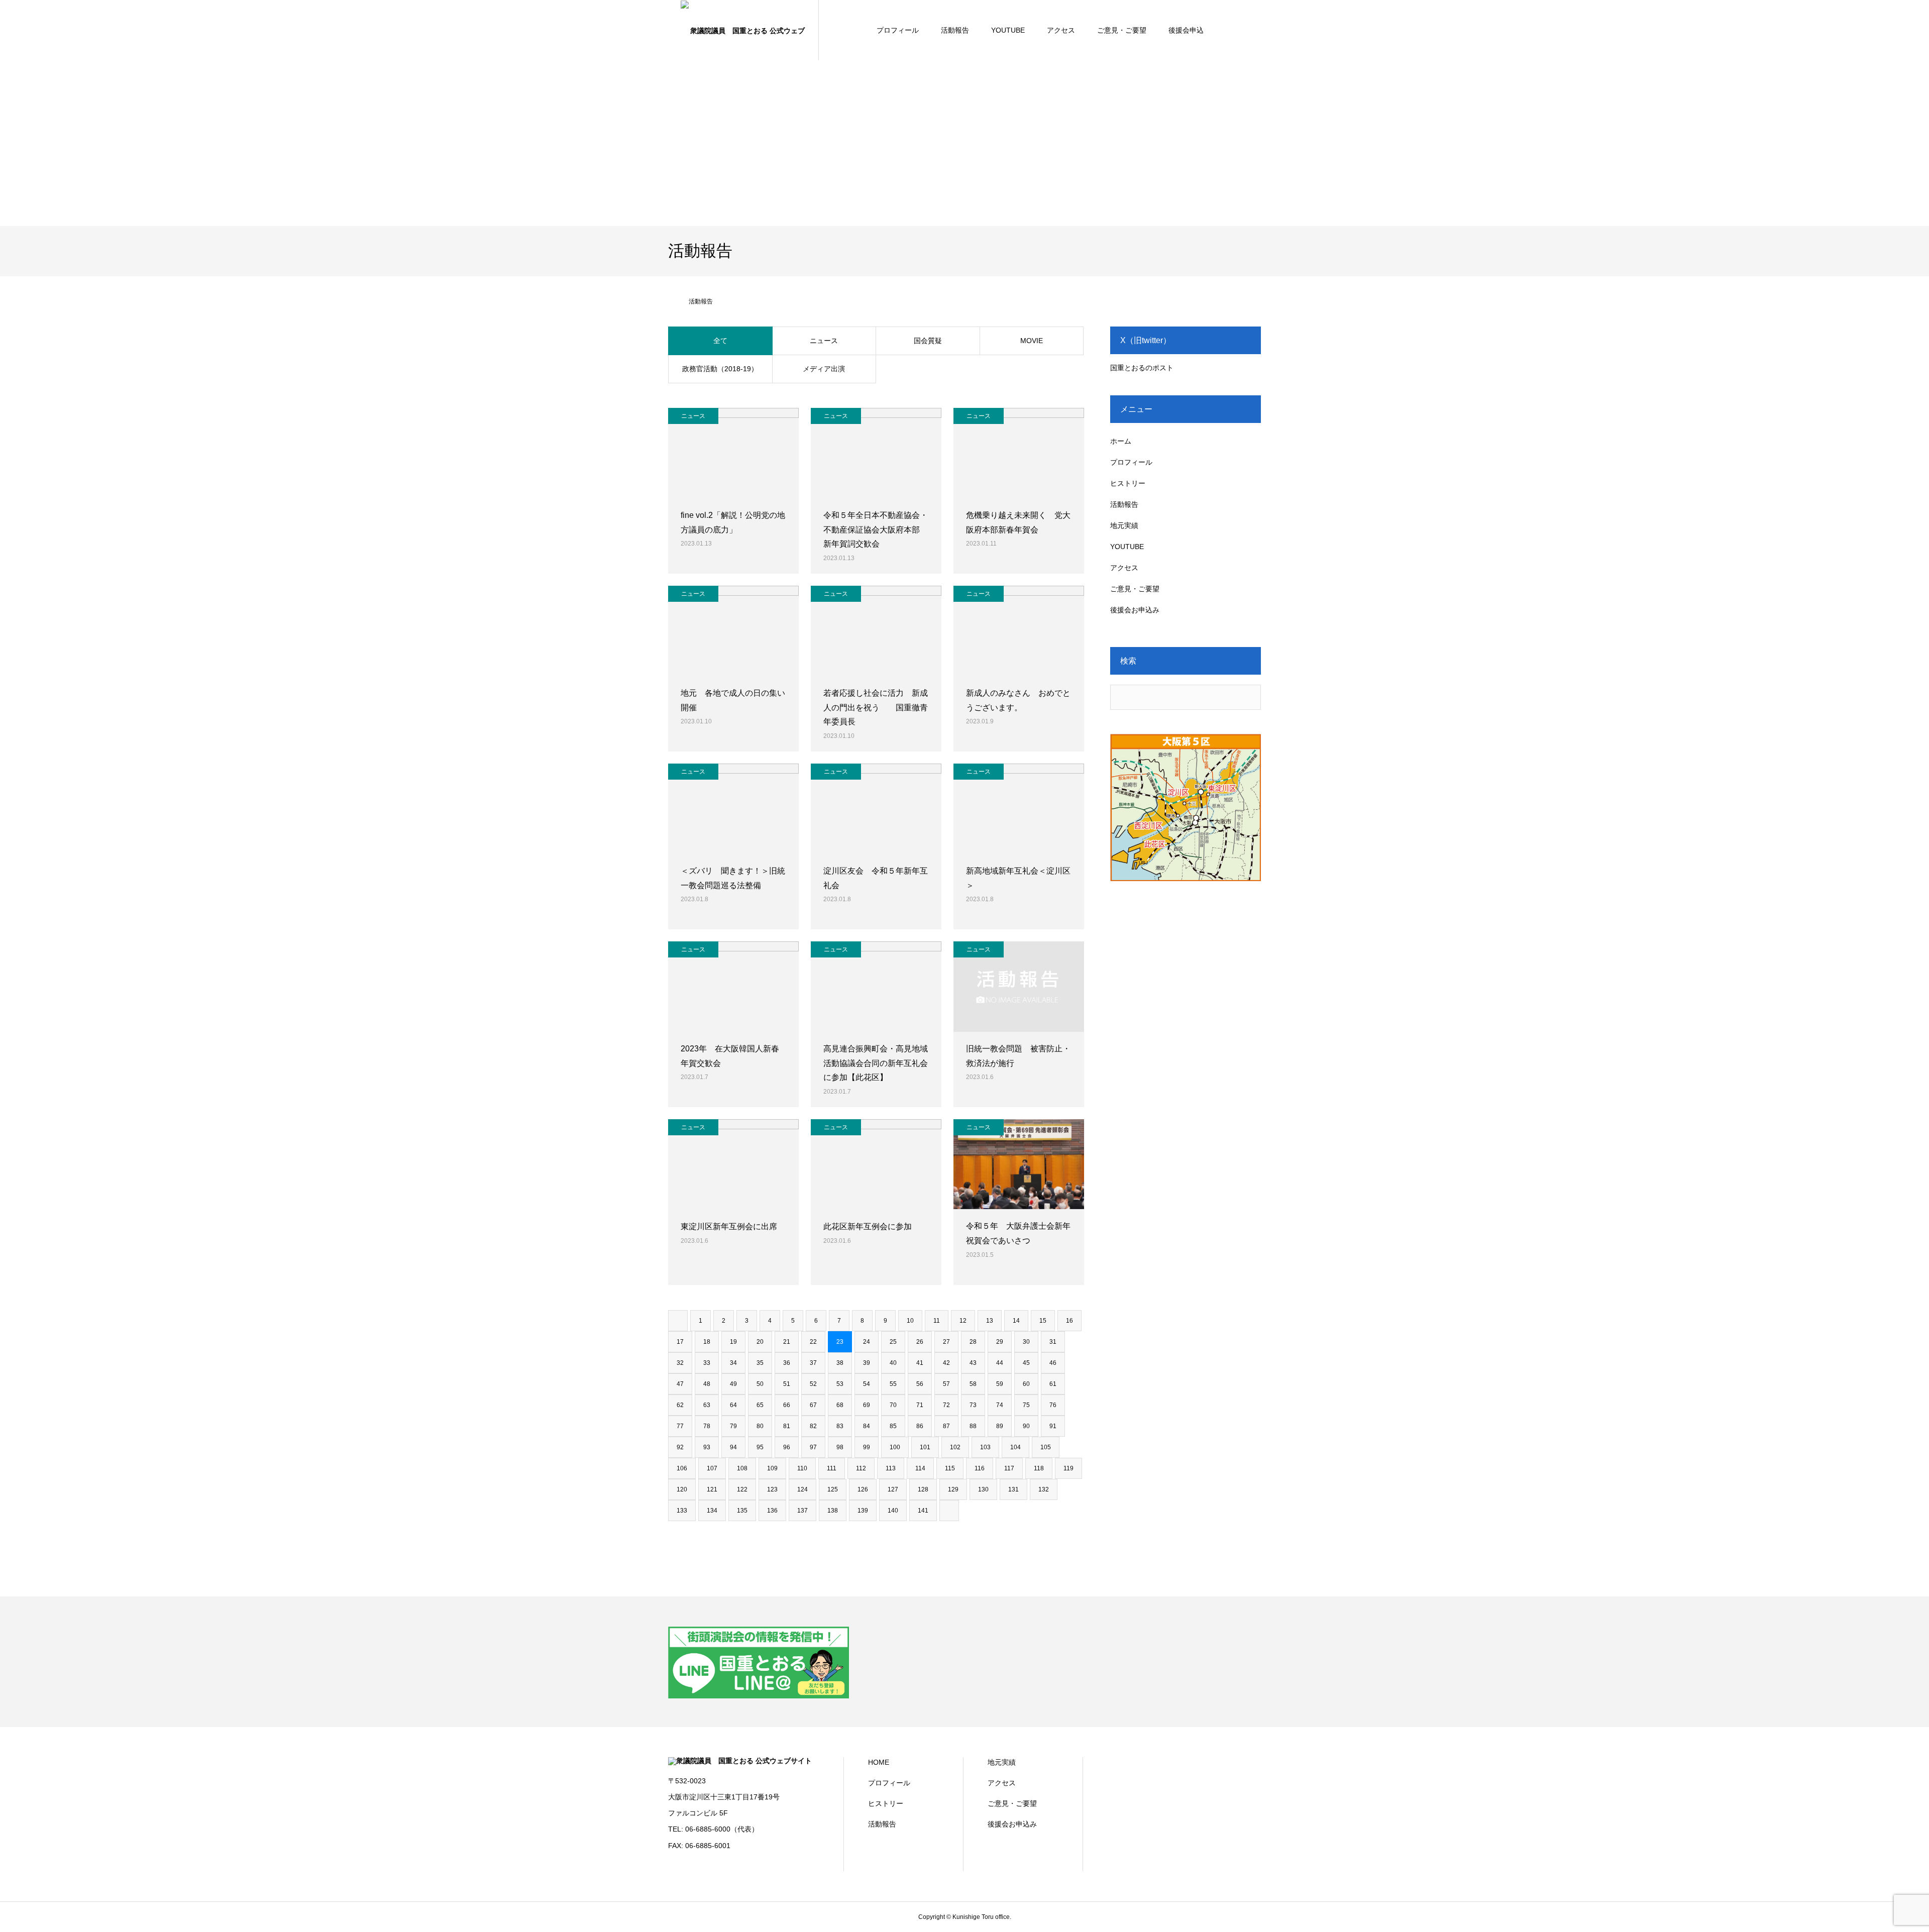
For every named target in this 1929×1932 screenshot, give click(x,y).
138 (833, 1511)
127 (893, 1489)
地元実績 (1124, 525)
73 (973, 1405)
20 (760, 1342)
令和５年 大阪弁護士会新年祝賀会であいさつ (1018, 1233)
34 (733, 1363)
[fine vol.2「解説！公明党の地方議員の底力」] (733, 453)
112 (861, 1468)
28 (973, 1342)
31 (1053, 1342)
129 (953, 1489)
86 (920, 1426)
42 (946, 1363)
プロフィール (898, 30)
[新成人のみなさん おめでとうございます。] (1019, 631)
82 (813, 1426)
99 (867, 1447)
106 (682, 1468)
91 (1053, 1426)
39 (867, 1363)
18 (707, 1342)
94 (733, 1447)
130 (983, 1489)
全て (720, 341)
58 (973, 1384)
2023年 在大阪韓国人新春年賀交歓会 (730, 1056)
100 (895, 1447)
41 (920, 1363)
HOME (879, 1762)
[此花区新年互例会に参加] (876, 1164)
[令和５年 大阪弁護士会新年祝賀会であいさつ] (1019, 1164)
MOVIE (1032, 341)
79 (733, 1426)
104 (1015, 1447)
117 (1009, 1468)
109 (772, 1468)
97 (813, 1447)
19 (733, 1342)
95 (760, 1447)
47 (680, 1384)
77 (680, 1426)
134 (712, 1511)
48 (707, 1384)
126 (863, 1489)
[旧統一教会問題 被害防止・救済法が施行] (1019, 987)
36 (787, 1363)
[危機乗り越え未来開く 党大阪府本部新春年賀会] (1019, 453)
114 (920, 1468)
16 (1069, 1321)
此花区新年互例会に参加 (868, 1226)
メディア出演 (824, 369)
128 (923, 1489)
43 (973, 1363)
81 (787, 1426)
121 (712, 1489)
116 (980, 1468)
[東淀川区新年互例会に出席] (733, 1164)
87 (946, 1426)
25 (893, 1342)
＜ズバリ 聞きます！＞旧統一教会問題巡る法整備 (733, 878)
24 (867, 1342)
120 (682, 1489)
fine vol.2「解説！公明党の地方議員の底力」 (733, 522)
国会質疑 (928, 341)
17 (680, 1342)
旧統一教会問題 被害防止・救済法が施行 (1018, 1056)
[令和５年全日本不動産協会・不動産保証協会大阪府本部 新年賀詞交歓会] (876, 453)
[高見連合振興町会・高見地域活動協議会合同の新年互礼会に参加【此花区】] (876, 987)
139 (863, 1511)
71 (920, 1405)
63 (707, 1405)
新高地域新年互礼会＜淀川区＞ (1018, 878)
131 (1013, 1489)
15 (1043, 1321)
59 (1000, 1384)
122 (742, 1489)
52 (813, 1384)
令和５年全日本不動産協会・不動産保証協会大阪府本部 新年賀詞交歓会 (876, 530)
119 (1068, 1468)
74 (1000, 1405)
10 (910, 1321)
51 (787, 1384)
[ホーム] (672, 301)
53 (840, 1384)
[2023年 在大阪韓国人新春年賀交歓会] (733, 987)
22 (813, 1342)
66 (787, 1405)
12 (963, 1321)
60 (1026, 1384)
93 (707, 1447)
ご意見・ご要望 (1122, 30)
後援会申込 (1186, 30)
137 (802, 1511)
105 (1046, 1447)
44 (1000, 1363)
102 (955, 1447)
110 (802, 1468)
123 (772, 1489)
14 (1016, 1321)
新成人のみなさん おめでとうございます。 (1018, 700)
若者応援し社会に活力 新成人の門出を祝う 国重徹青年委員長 (876, 708)
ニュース (824, 341)
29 (1000, 1342)
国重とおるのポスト (1142, 368)
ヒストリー (1128, 483)
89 (1000, 1426)
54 (867, 1384)
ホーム (1121, 441)
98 (840, 1447)
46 (1053, 1363)
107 (712, 1468)
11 (937, 1321)
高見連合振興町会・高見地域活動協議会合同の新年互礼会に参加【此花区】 (876, 1063)
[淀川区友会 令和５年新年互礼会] (876, 809)
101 (925, 1447)
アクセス (1061, 30)
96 (787, 1447)
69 (867, 1405)
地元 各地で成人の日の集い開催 (733, 700)
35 (760, 1363)
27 (946, 1342)
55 (893, 1384)
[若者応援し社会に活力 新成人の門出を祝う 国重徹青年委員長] (876, 631)
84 (867, 1426)
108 (742, 1468)
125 (833, 1489)
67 (813, 1405)
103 (985, 1447)
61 (1053, 1384)
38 (840, 1363)
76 (1053, 1405)
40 (893, 1363)
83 (840, 1426)
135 (742, 1511)
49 (733, 1384)
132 (1044, 1489)
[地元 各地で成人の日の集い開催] (733, 631)
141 (923, 1511)
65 (760, 1405)
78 (707, 1426)
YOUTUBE (1008, 30)
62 (680, 1405)
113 (891, 1468)
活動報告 (955, 30)
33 (707, 1363)
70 (893, 1405)
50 (760, 1384)
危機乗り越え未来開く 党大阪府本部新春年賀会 (1018, 522)
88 (973, 1426)
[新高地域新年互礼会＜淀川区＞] (1019, 809)
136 (772, 1511)
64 (733, 1405)
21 (787, 1342)
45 (1026, 1363)
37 (813, 1363)
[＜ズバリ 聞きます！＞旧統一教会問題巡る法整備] (733, 809)
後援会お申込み (1135, 610)
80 (760, 1426)
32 (680, 1363)
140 (893, 1511)
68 (840, 1405)
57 (946, 1384)
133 (682, 1511)
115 (950, 1468)
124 (802, 1489)
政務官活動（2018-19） (720, 369)
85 (893, 1426)
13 (990, 1321)
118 (1039, 1468)
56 (920, 1384)
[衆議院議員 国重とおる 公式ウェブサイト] (743, 30)
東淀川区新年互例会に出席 (729, 1226)
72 (946, 1405)
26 (920, 1342)
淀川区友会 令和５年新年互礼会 (876, 878)
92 (680, 1447)
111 (832, 1468)
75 (1026, 1405)
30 (1026, 1342)
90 (1026, 1426)
